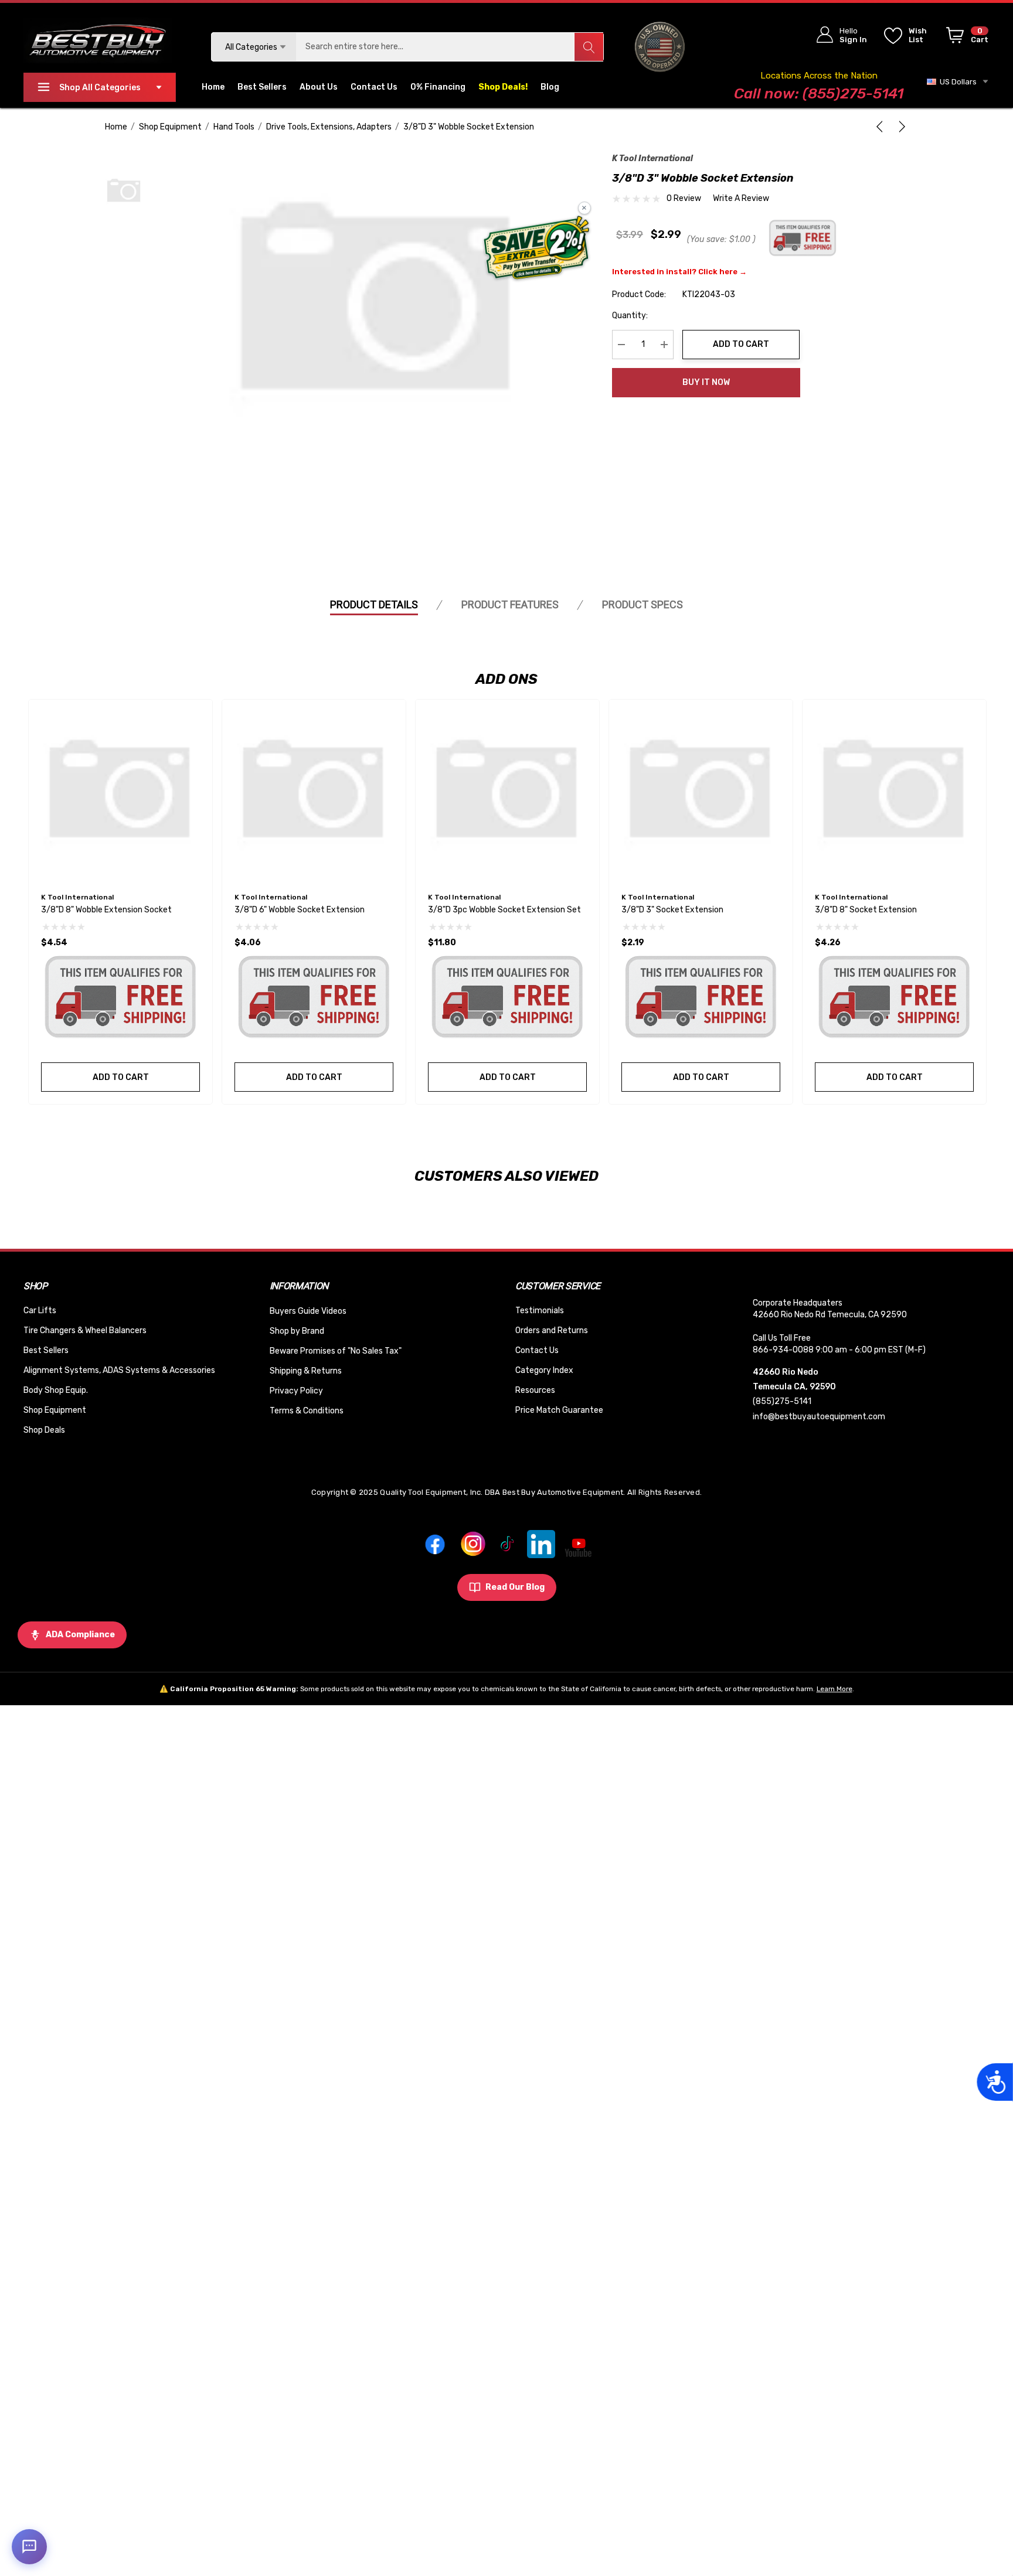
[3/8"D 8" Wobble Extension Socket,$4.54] (120, 791)
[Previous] (882, 127)
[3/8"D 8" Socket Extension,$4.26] (894, 791)
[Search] (589, 47)
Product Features (510, 604)
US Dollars (956, 82)
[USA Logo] (660, 47)
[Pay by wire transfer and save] (537, 249)
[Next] (900, 127)
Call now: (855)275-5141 (819, 93)
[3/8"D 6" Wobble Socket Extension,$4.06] (314, 791)
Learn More (834, 1689)
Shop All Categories (100, 88)
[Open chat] (29, 2547)
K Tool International (652, 159)
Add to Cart (741, 344)
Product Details (374, 604)
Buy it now (706, 382)
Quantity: (630, 316)
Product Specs (643, 604)
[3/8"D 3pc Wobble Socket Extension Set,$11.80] (507, 791)
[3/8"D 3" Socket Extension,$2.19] (701, 791)
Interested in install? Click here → (679, 272)
